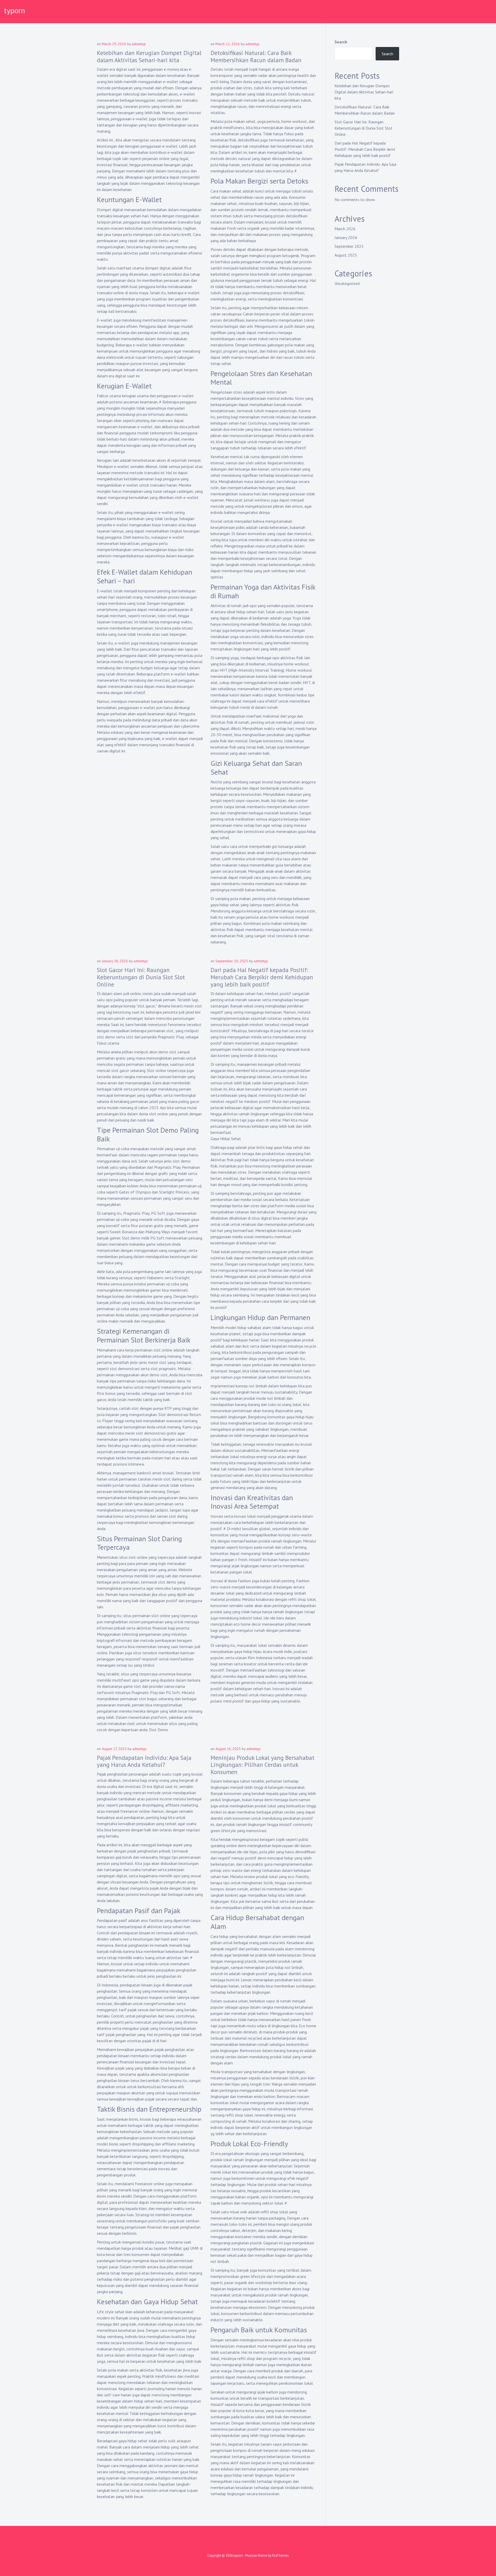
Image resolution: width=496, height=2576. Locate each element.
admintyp (139, 44)
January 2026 (346, 237)
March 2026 (345, 229)
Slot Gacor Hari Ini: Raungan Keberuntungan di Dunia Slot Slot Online (141, 977)
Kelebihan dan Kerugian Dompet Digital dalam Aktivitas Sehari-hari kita (149, 56)
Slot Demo (159, 1730)
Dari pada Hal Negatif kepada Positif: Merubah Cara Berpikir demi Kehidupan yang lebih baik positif (262, 977)
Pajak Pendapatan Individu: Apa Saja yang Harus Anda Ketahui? (144, 1761)
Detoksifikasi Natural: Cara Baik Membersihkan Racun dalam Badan (256, 56)
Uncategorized (347, 283)
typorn (14, 10)
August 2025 (346, 255)
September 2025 (349, 246)
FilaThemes (280, 2555)
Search (341, 42)
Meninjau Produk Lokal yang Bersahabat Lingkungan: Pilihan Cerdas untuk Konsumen (262, 1765)
